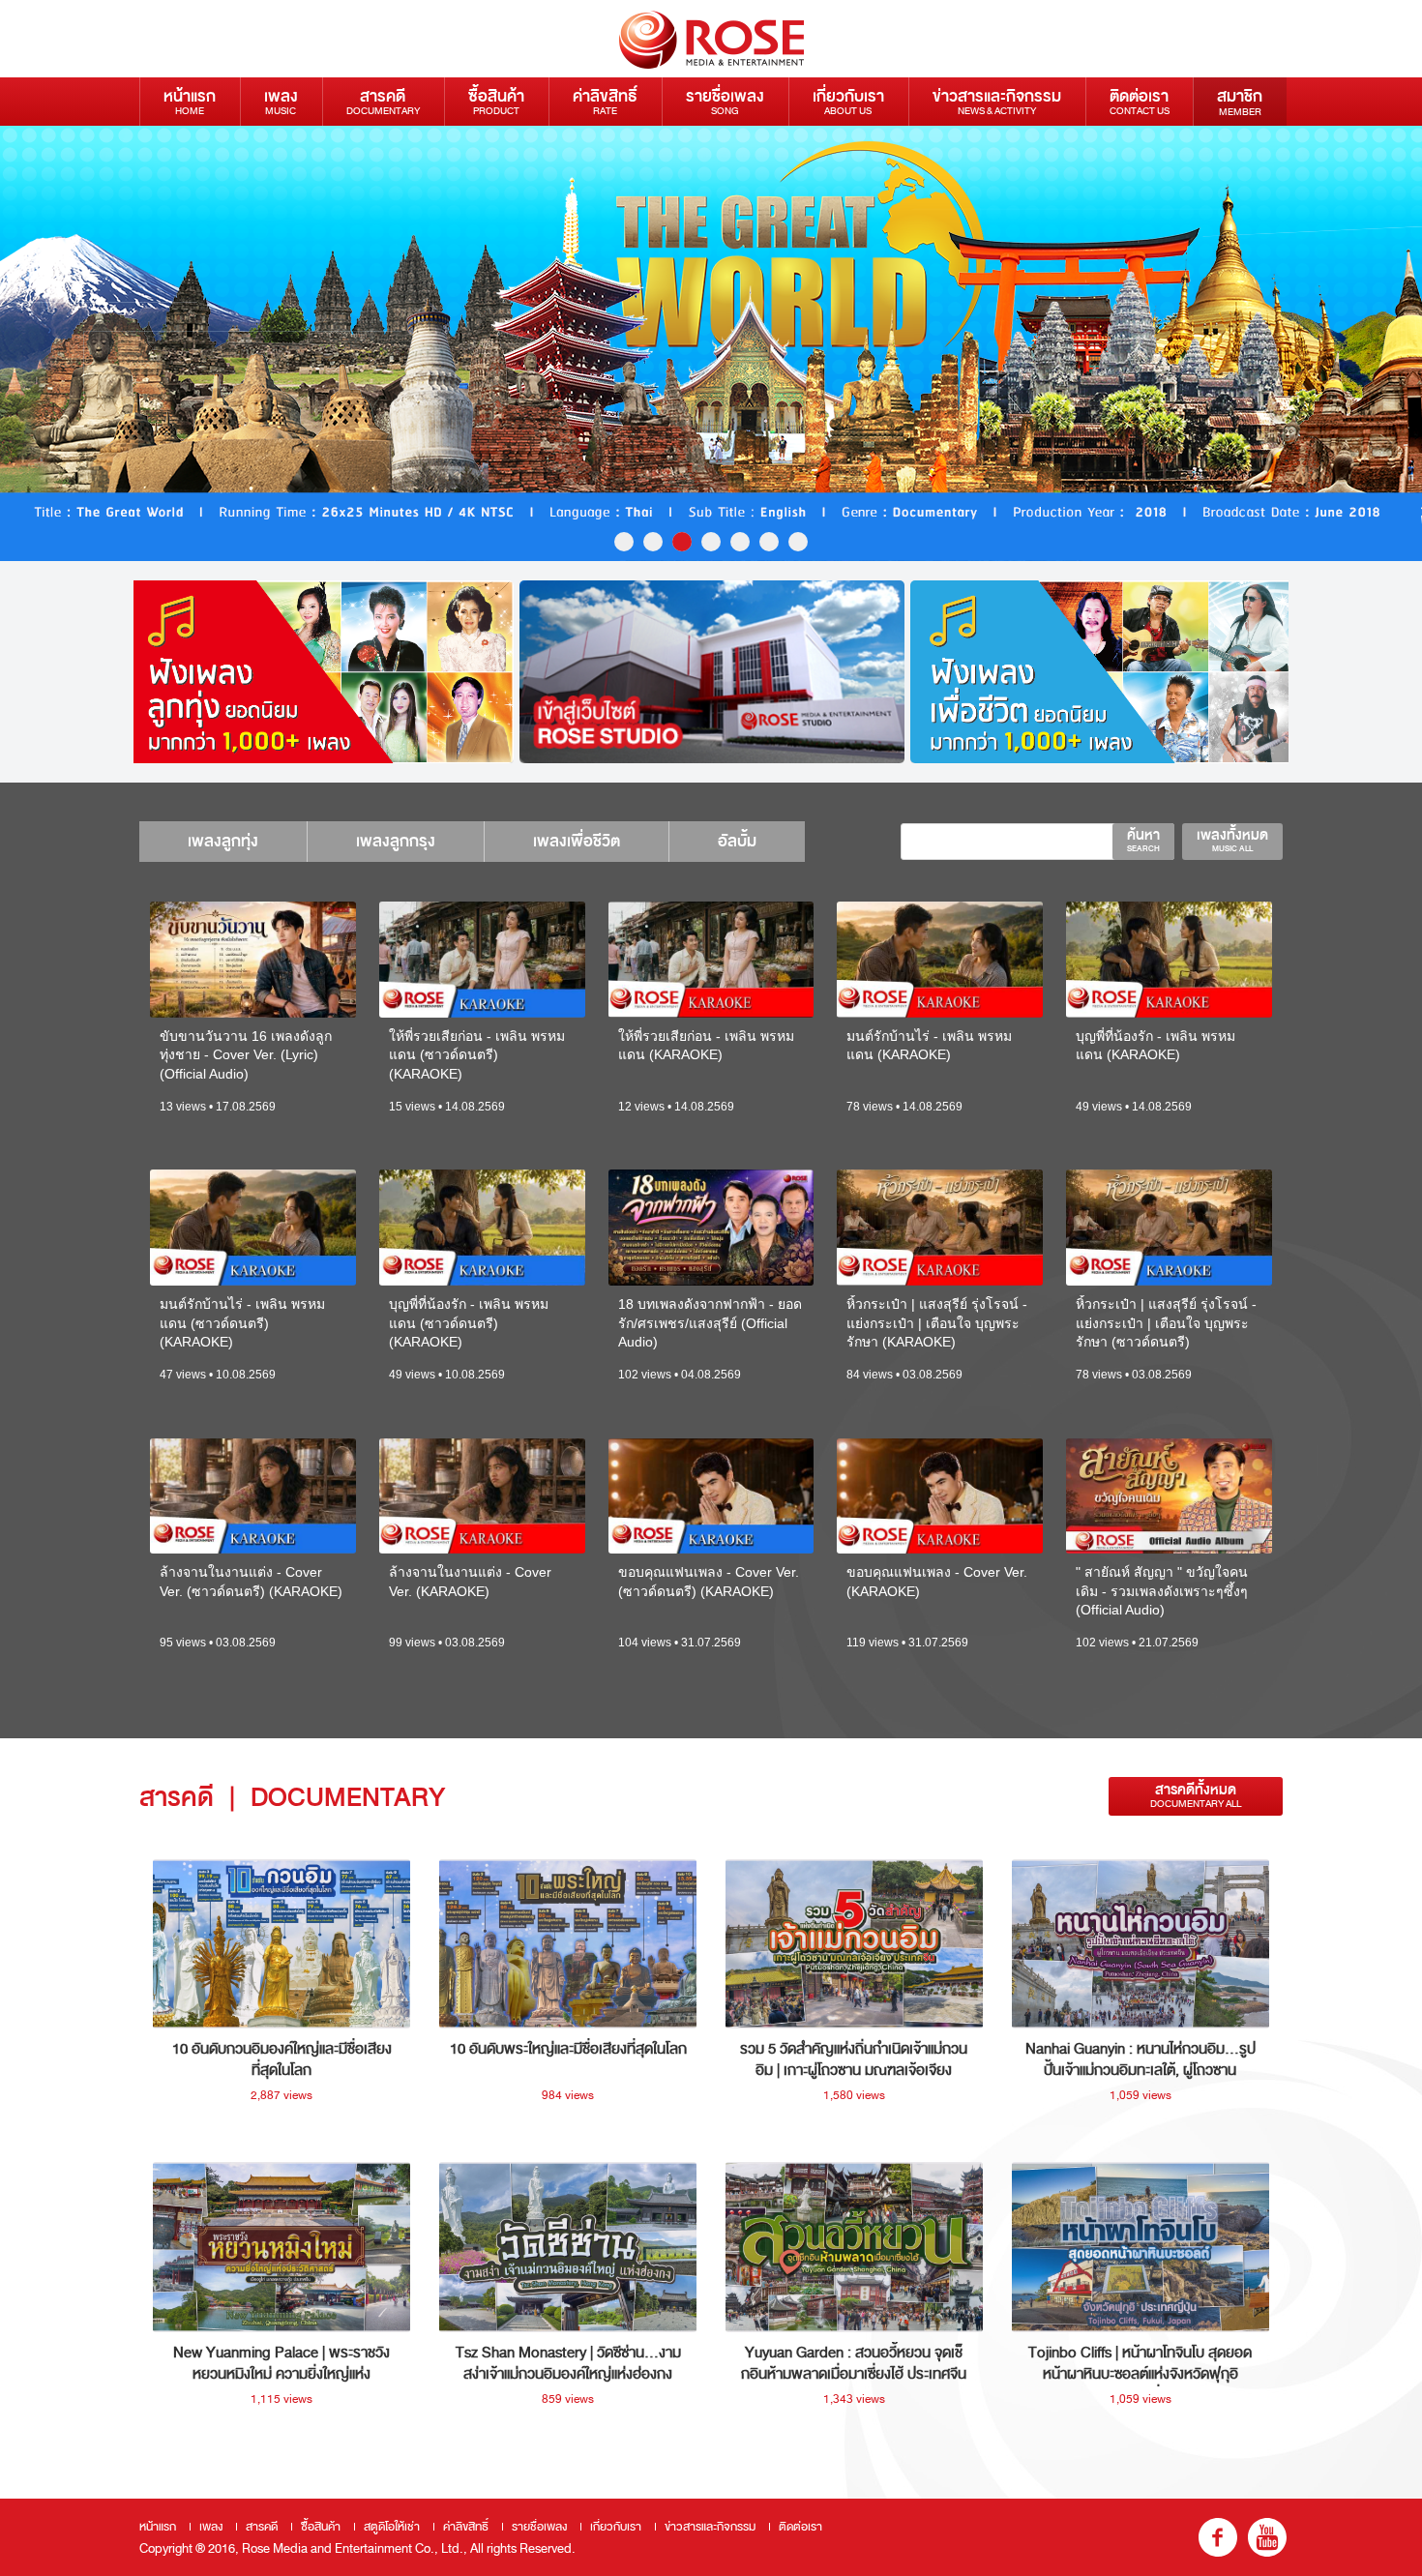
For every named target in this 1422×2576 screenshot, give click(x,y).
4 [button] (711, 542)
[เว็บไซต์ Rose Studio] (712, 672)
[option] (711, 343)
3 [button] (682, 542)
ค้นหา (1143, 840)
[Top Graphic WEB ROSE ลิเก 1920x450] (711, 343)
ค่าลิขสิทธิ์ (605, 101)
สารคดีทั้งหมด (1196, 1796)
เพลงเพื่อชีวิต (577, 841)
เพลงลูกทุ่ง (223, 841)
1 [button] (624, 542)
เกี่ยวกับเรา (848, 101)
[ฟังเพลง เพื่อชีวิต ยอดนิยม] (1103, 672)
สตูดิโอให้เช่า (392, 2527)
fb (1218, 2537)
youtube (1267, 2537)
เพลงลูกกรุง (396, 841)
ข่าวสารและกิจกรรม (997, 101)
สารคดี (383, 101)
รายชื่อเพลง (725, 101)
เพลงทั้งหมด (1232, 840)
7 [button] (798, 542)
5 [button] (740, 542)
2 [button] (653, 542)
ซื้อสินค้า (496, 101)
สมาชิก (1240, 102)
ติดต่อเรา (1140, 101)
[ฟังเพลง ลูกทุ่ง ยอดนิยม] (321, 672)
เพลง (281, 101)
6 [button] (769, 542)
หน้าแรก (190, 101)
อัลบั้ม (737, 841)
